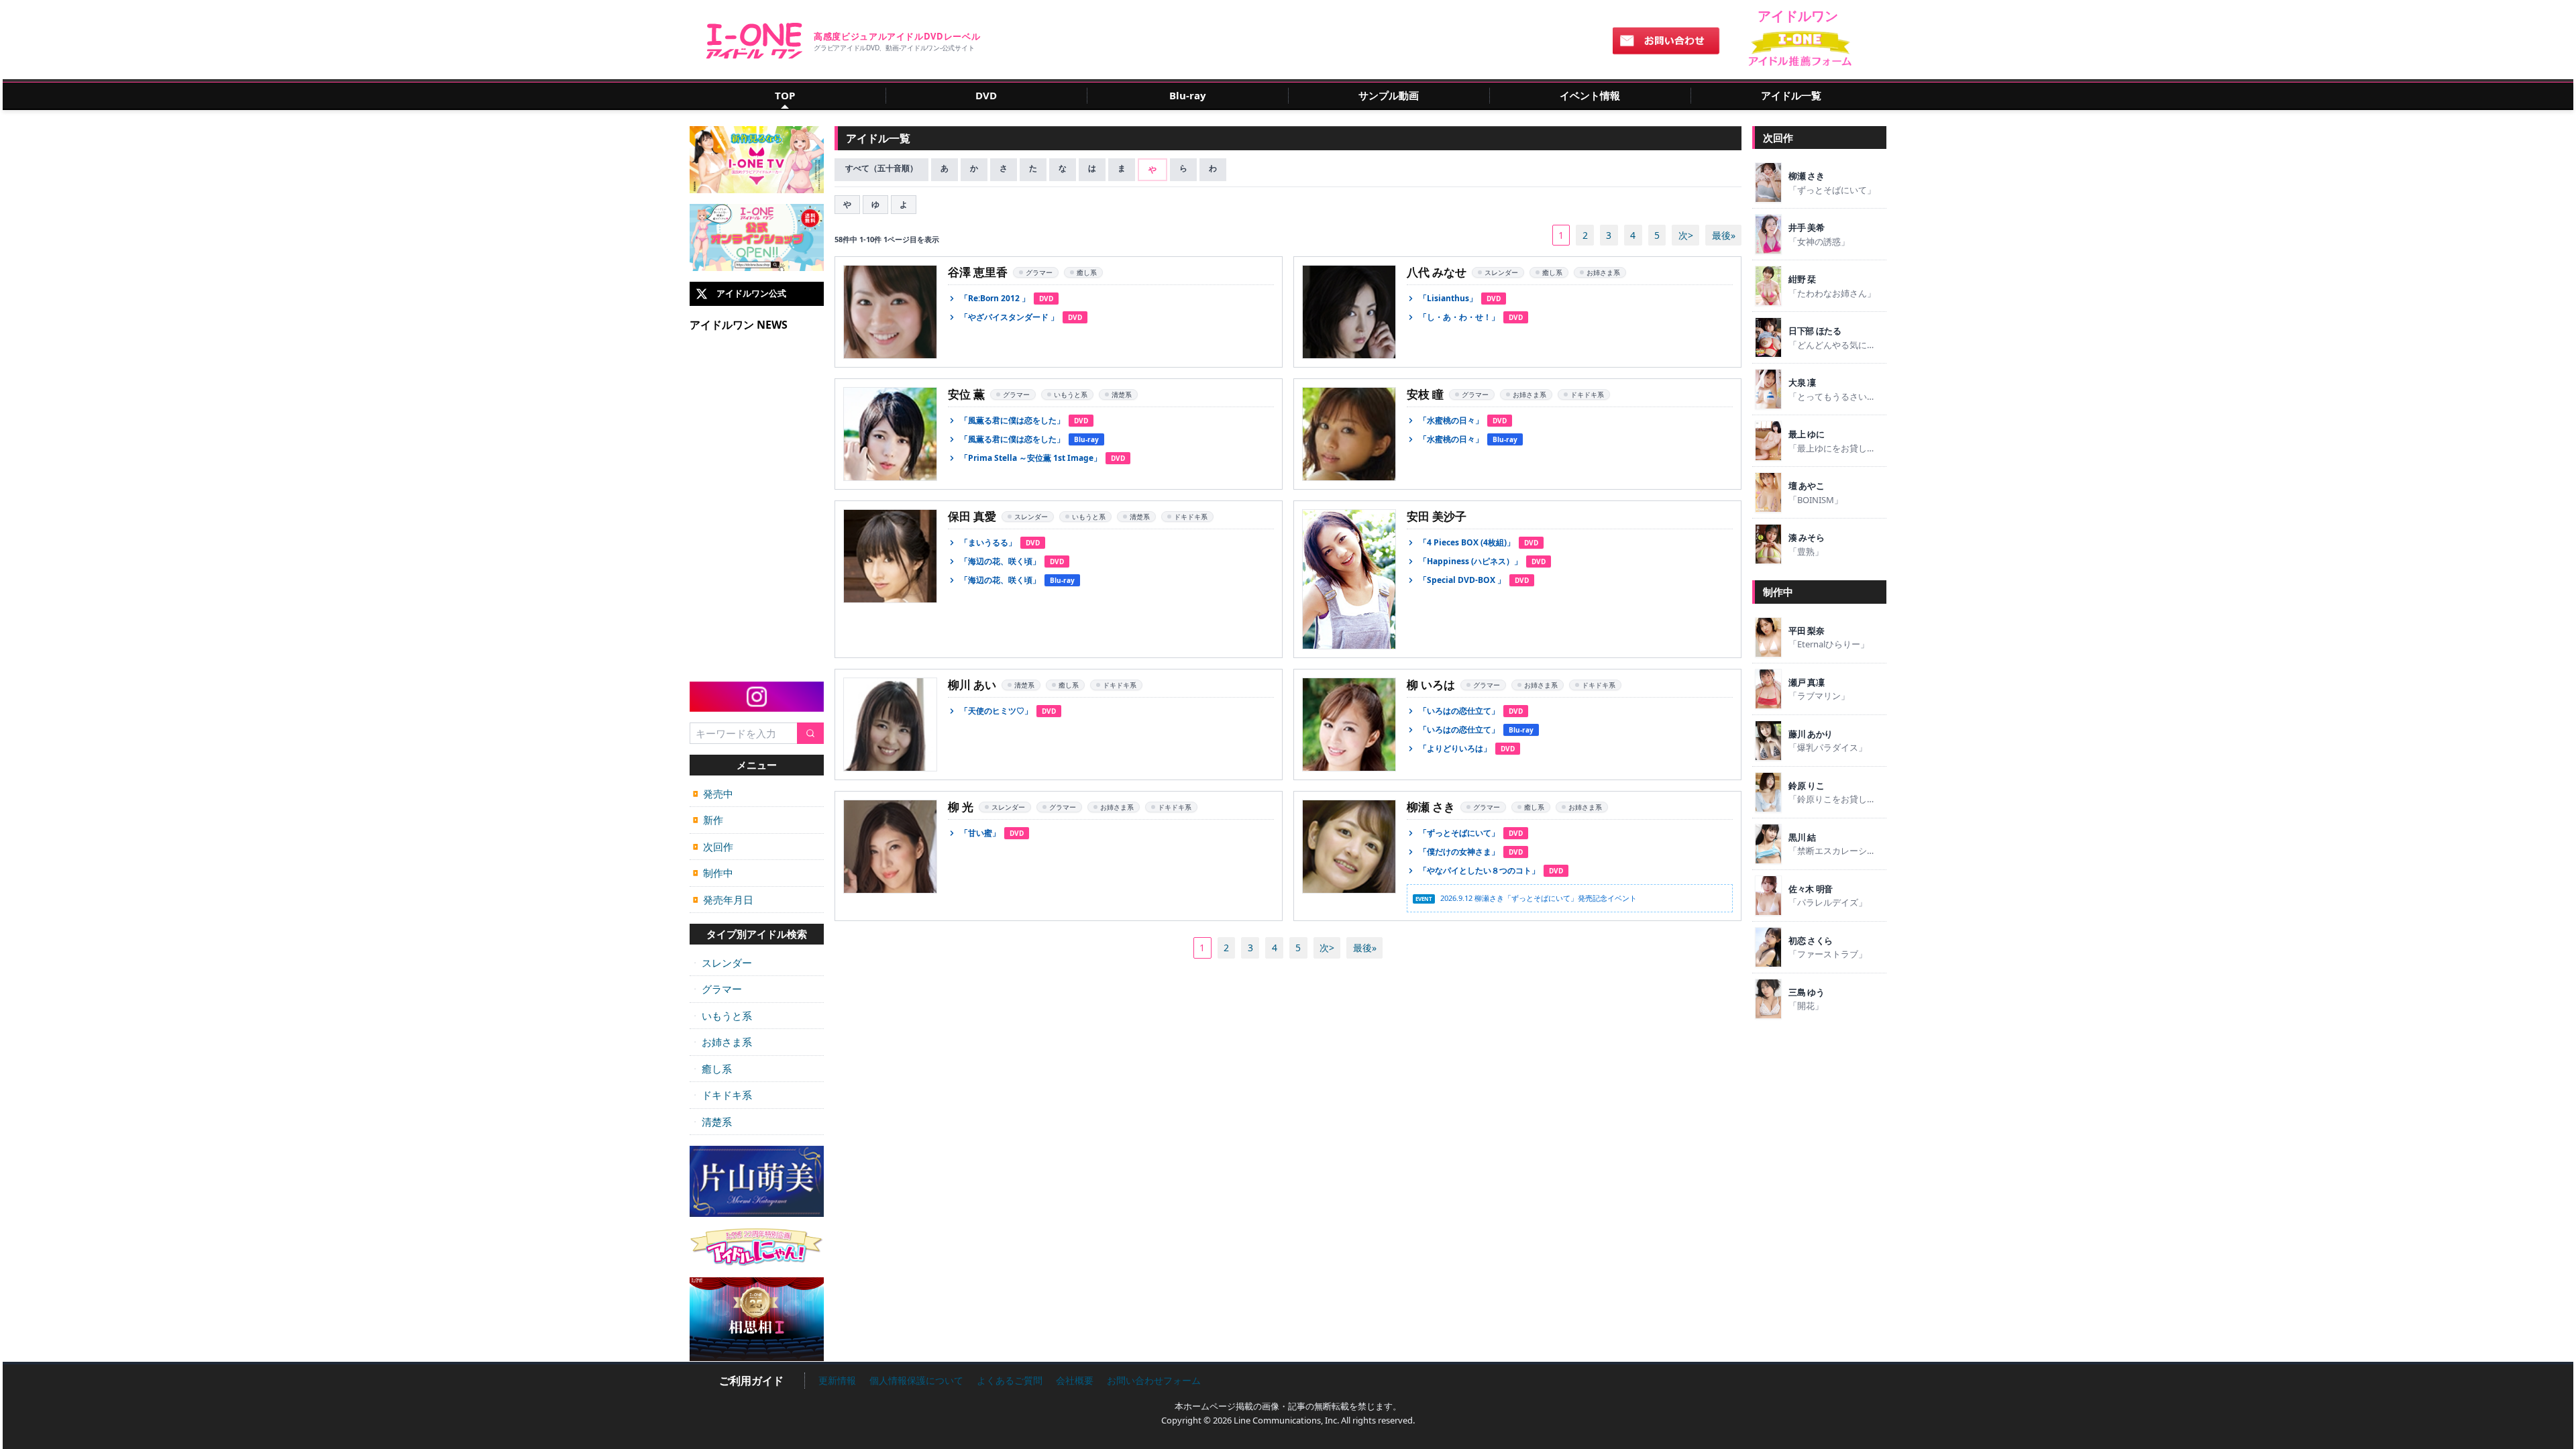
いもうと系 (722, 1016)
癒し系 (712, 1069)
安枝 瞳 (1425, 394)
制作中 (713, 873)
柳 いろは (1431, 685)
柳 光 (961, 807)
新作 (708, 820)
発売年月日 (723, 900)
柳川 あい (972, 685)
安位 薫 (966, 394)
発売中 (713, 794)
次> (1686, 235)
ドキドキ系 (722, 1095)
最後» (1724, 235)
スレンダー (722, 963)
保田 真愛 (972, 516)
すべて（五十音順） (881, 168)
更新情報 (837, 1380)
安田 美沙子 (1437, 516)
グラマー (717, 989)
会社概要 (1075, 1380)
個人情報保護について (916, 1380)
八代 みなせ (1437, 272)
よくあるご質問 (1010, 1380)
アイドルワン (754, 41)
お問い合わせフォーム (1154, 1380)
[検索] (810, 734)
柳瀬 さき (1431, 807)
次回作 (713, 847)
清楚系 (712, 1122)
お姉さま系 (722, 1042)
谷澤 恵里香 (978, 272)
